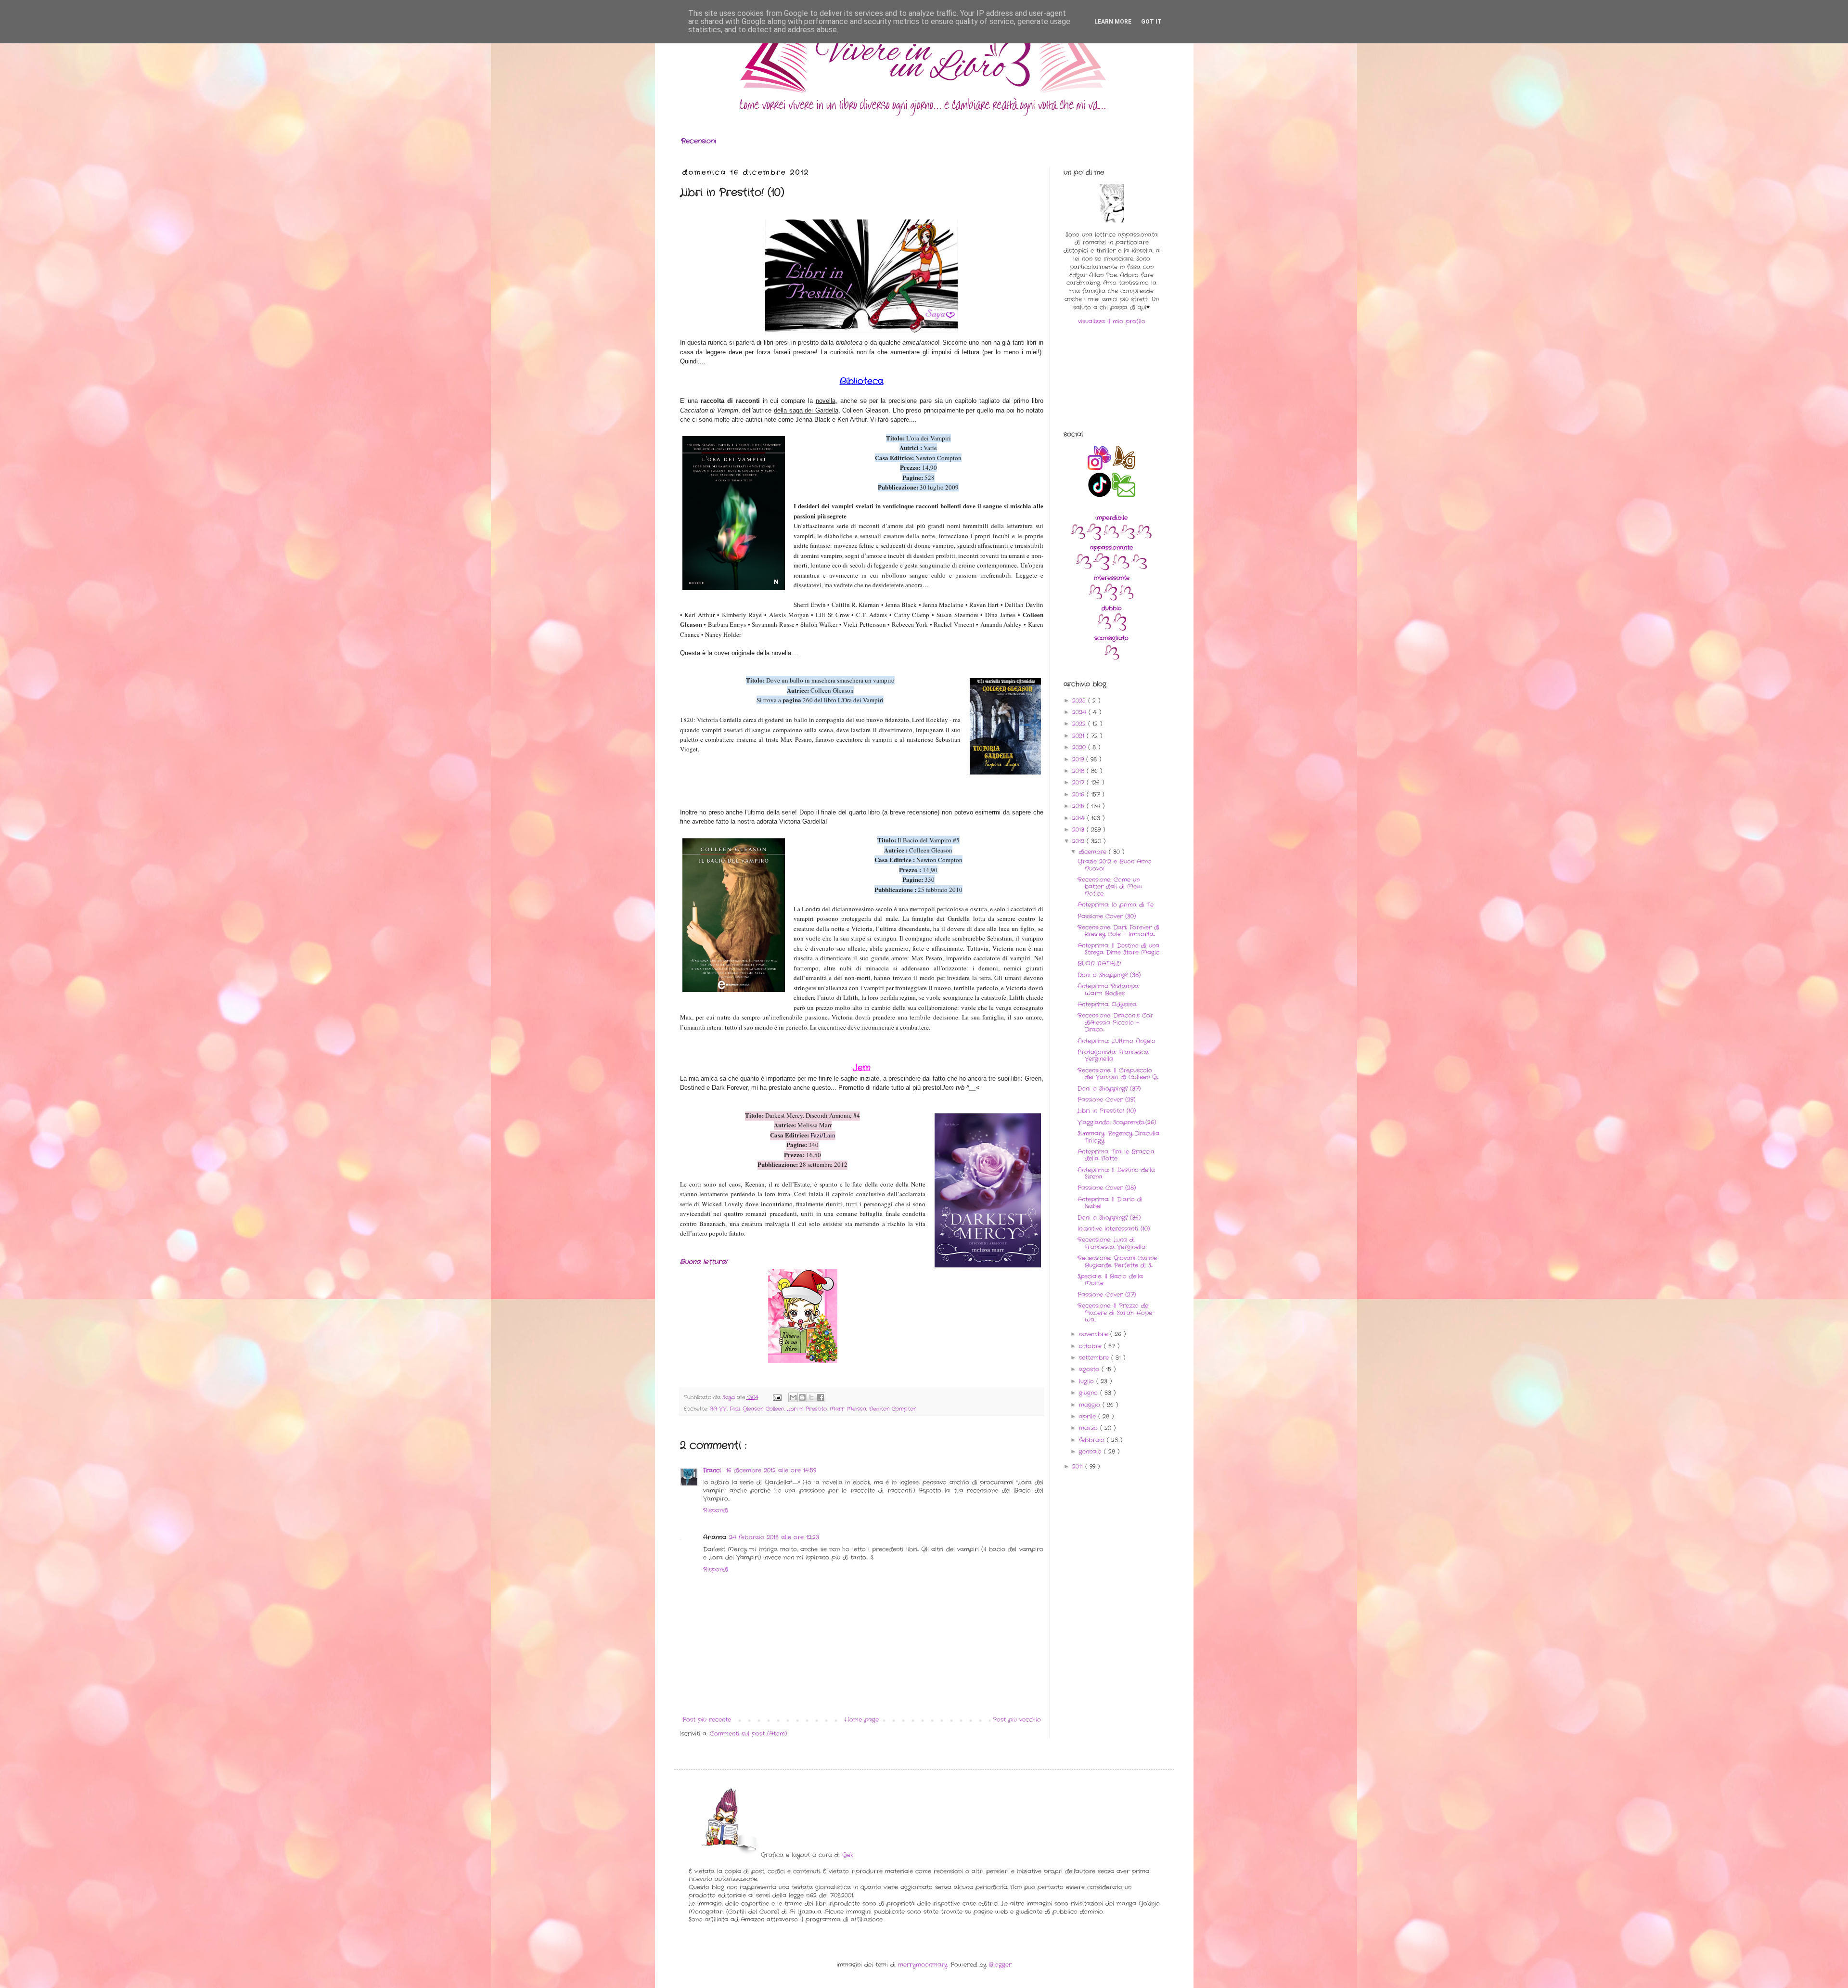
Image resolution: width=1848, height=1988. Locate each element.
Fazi (735, 1409)
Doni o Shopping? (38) (1109, 975)
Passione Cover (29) (1106, 1100)
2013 (1079, 830)
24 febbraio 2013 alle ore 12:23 (774, 1537)
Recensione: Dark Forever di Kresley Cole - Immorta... (1118, 931)
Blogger (1000, 1965)
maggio (1091, 1405)
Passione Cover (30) (1107, 916)
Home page (862, 1720)
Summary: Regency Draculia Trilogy (1118, 1137)
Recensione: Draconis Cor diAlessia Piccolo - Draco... (1115, 1022)
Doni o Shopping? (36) (1109, 1218)
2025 (1080, 701)
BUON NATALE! (1099, 963)
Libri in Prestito (807, 1409)
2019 (1079, 759)
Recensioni (699, 141)
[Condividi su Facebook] (821, 1397)
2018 (1079, 771)
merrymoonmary (923, 1965)
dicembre (1094, 852)
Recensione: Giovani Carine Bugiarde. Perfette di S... (1117, 1261)
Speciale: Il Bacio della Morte (1110, 1280)
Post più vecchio (1017, 1720)
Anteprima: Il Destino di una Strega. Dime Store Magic (1118, 949)
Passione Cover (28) (1107, 1188)
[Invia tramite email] (793, 1397)
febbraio (1093, 1440)
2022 (1080, 724)
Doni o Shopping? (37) (1109, 1089)
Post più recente (707, 1720)
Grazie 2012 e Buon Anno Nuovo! (1115, 865)
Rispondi (716, 1510)
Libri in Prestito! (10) (1107, 1111)
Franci (713, 1470)
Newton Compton (893, 1409)
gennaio (1091, 1452)
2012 (1079, 841)
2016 (1079, 794)
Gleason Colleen (763, 1409)
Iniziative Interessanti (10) (1114, 1229)
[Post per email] (777, 1397)
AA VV (718, 1409)
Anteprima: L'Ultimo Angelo (1116, 1041)
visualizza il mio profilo (1112, 321)
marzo (1090, 1428)
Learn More (1113, 22)
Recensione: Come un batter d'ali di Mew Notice (1110, 887)
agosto (1090, 1369)
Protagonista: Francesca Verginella (1113, 1055)
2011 (1079, 1466)
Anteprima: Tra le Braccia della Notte (1116, 1155)
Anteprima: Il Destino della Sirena (1116, 1173)
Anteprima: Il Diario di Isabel (1110, 1203)
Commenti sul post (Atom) (748, 1734)
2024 (1080, 712)
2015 (1079, 806)
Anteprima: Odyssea (1107, 1004)
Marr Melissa (848, 1409)
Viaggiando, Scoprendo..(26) (1117, 1122)
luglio (1088, 1381)
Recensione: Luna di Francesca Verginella (1111, 1243)
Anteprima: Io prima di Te (1116, 905)
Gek (847, 1855)
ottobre (1091, 1346)
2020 (1080, 747)
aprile (1089, 1416)
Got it (1151, 22)
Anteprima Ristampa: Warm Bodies (1109, 989)
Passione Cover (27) (1107, 1295)
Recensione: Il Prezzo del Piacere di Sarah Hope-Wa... (1116, 1313)
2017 (1079, 782)
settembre (1095, 1358)
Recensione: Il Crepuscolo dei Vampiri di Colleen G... (1118, 1074)
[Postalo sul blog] (802, 1397)
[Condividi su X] (811, 1397)
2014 (1080, 818)
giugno (1090, 1393)
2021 (1079, 736)
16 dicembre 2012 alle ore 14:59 (771, 1470)
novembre (1095, 1334)
